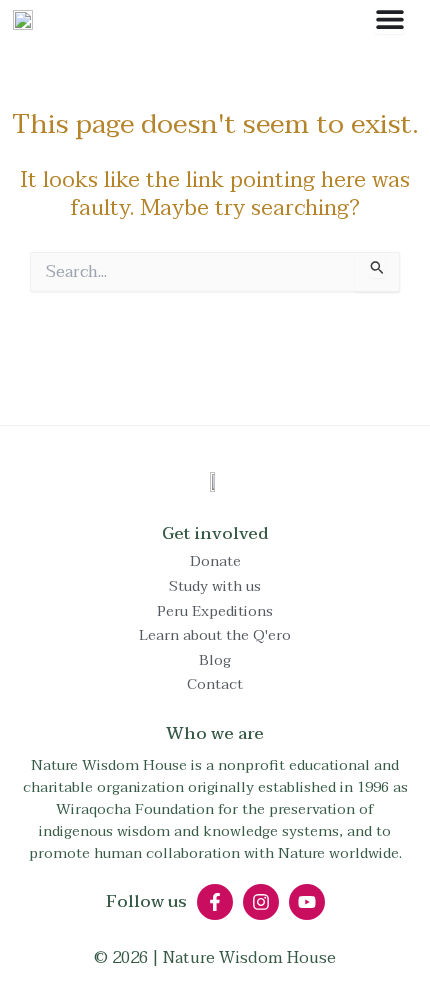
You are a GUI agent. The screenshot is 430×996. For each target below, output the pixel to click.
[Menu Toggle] (390, 19)
